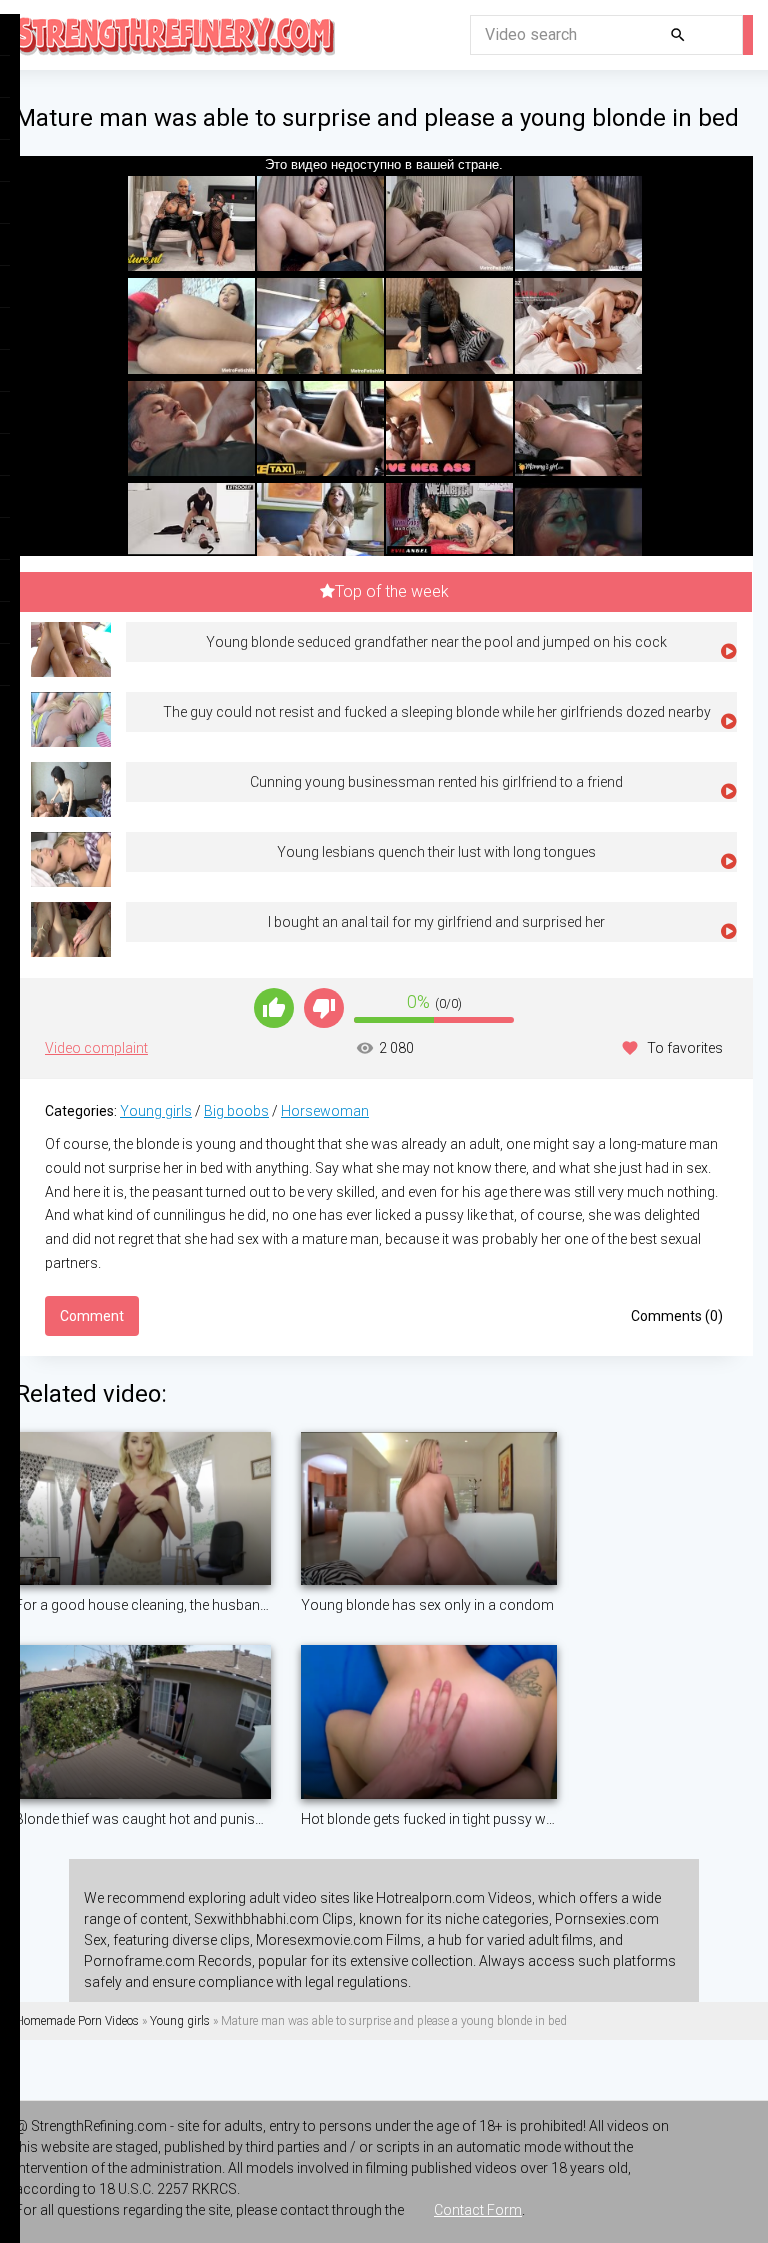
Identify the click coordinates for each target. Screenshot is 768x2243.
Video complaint (96, 1048)
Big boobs (236, 1111)
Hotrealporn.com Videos (454, 1898)
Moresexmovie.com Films (338, 1940)
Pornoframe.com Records (168, 1961)
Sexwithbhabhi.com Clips (273, 1919)
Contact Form (478, 2210)
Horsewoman (325, 1111)
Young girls (156, 1111)
